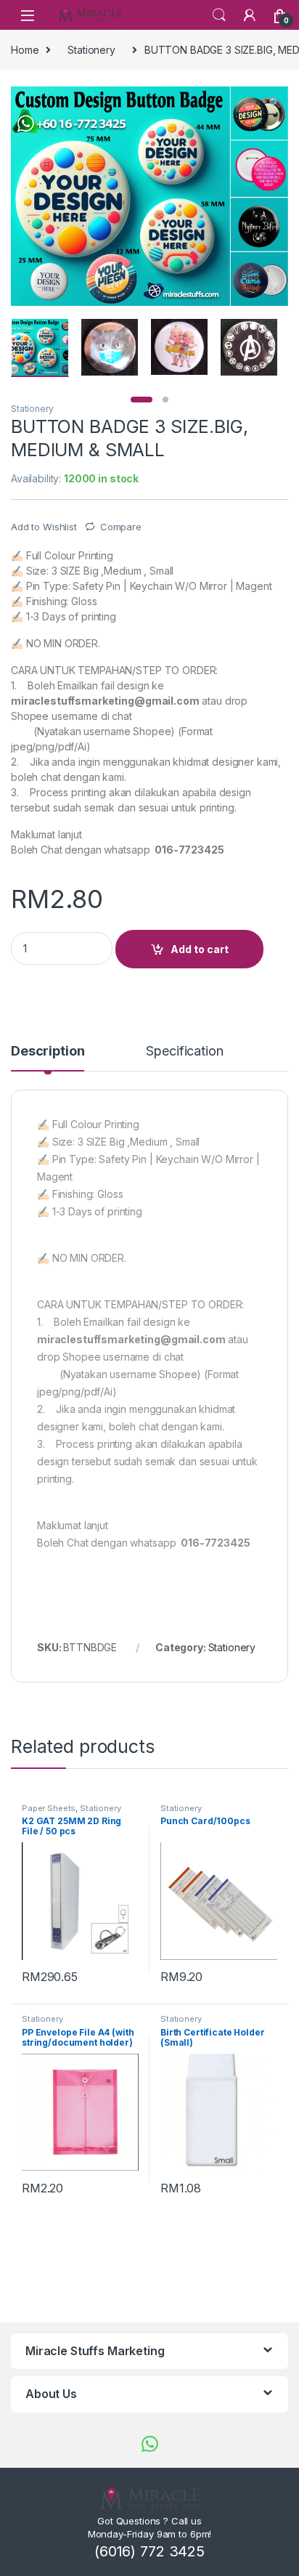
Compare (121, 527)
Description (48, 1052)
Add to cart (200, 949)
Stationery (91, 50)
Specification (184, 1052)
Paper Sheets (49, 1808)
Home (25, 50)
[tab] (48, 1058)
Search (219, 15)
